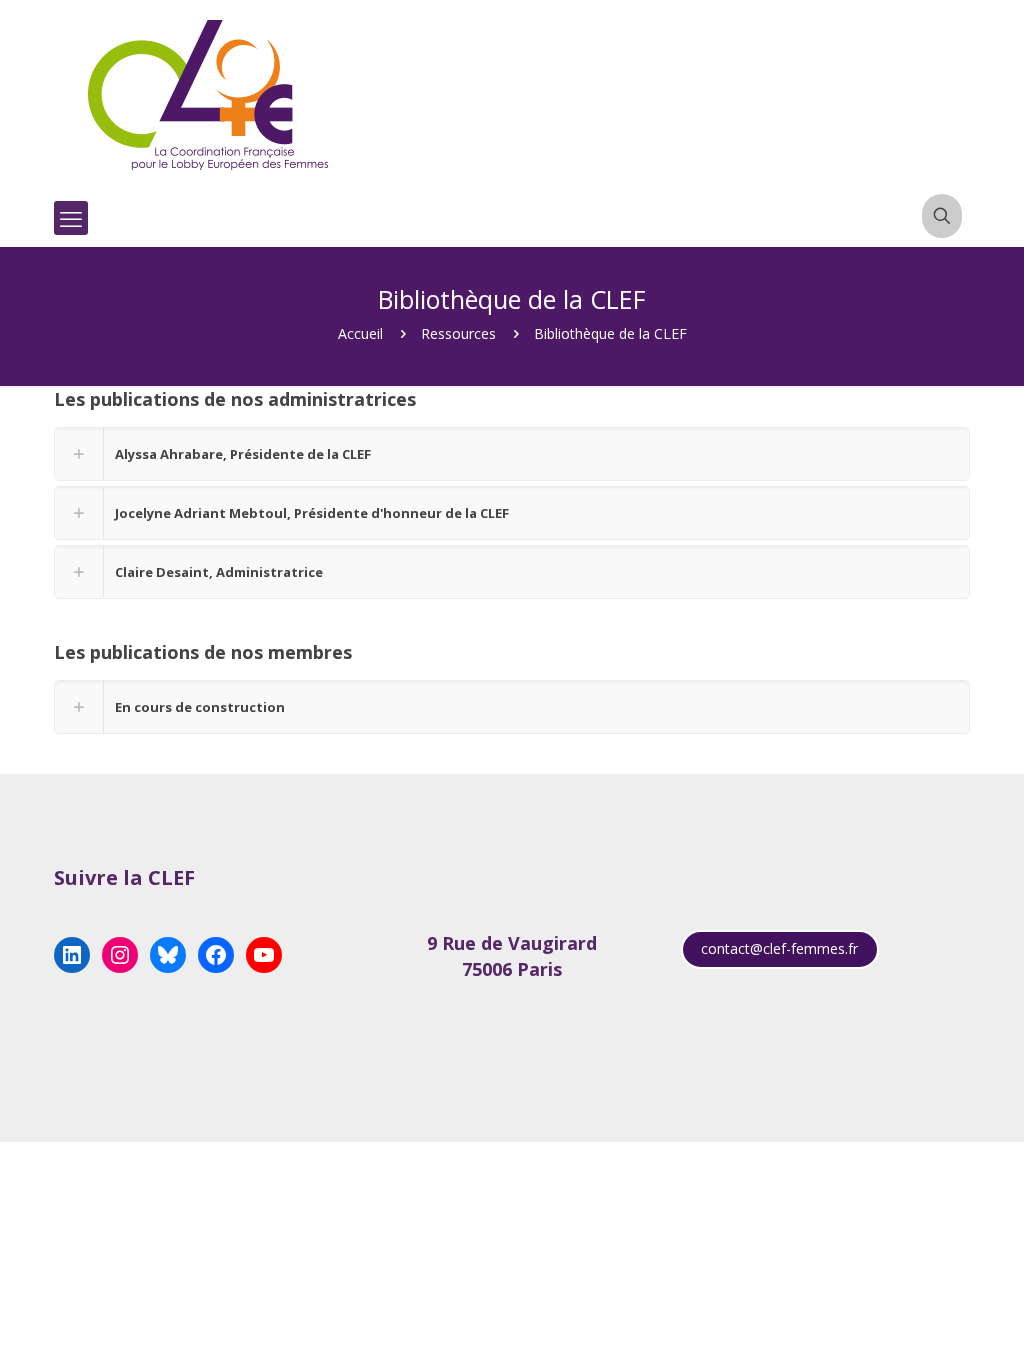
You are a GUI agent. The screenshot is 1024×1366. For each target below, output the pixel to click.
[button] (512, 454)
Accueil (360, 333)
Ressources (458, 333)
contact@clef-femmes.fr (779, 948)
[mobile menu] (71, 218)
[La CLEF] (209, 95)
